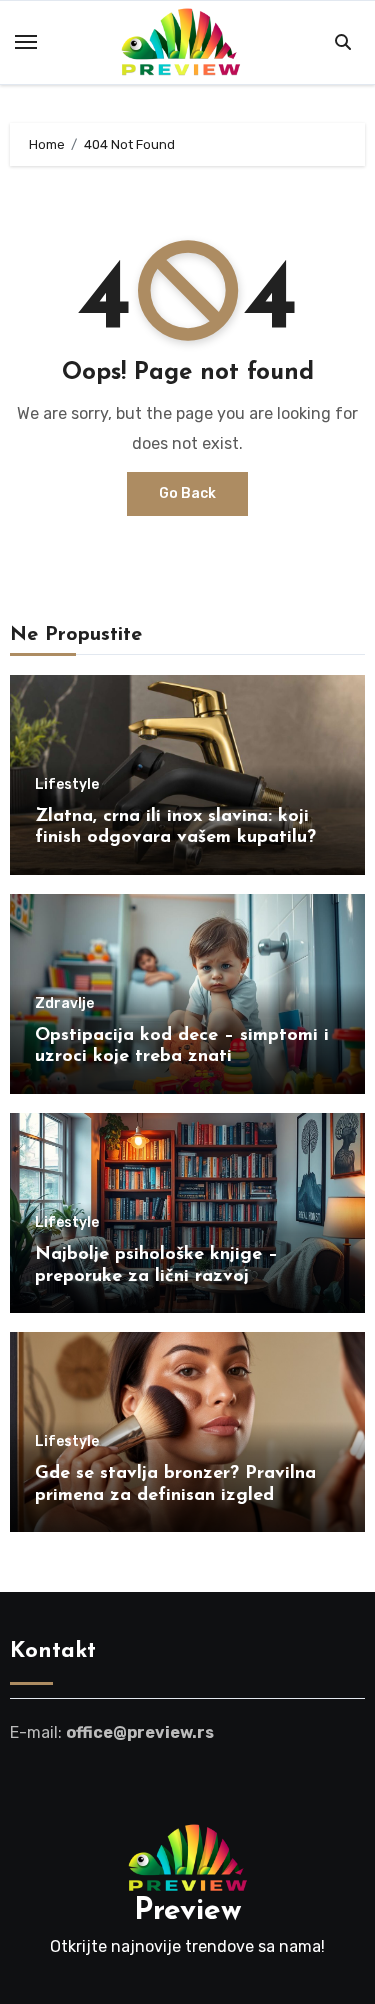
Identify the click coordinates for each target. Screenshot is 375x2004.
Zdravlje (64, 1004)
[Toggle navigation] (26, 42)
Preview (188, 1911)
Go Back (187, 493)
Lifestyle (67, 785)
